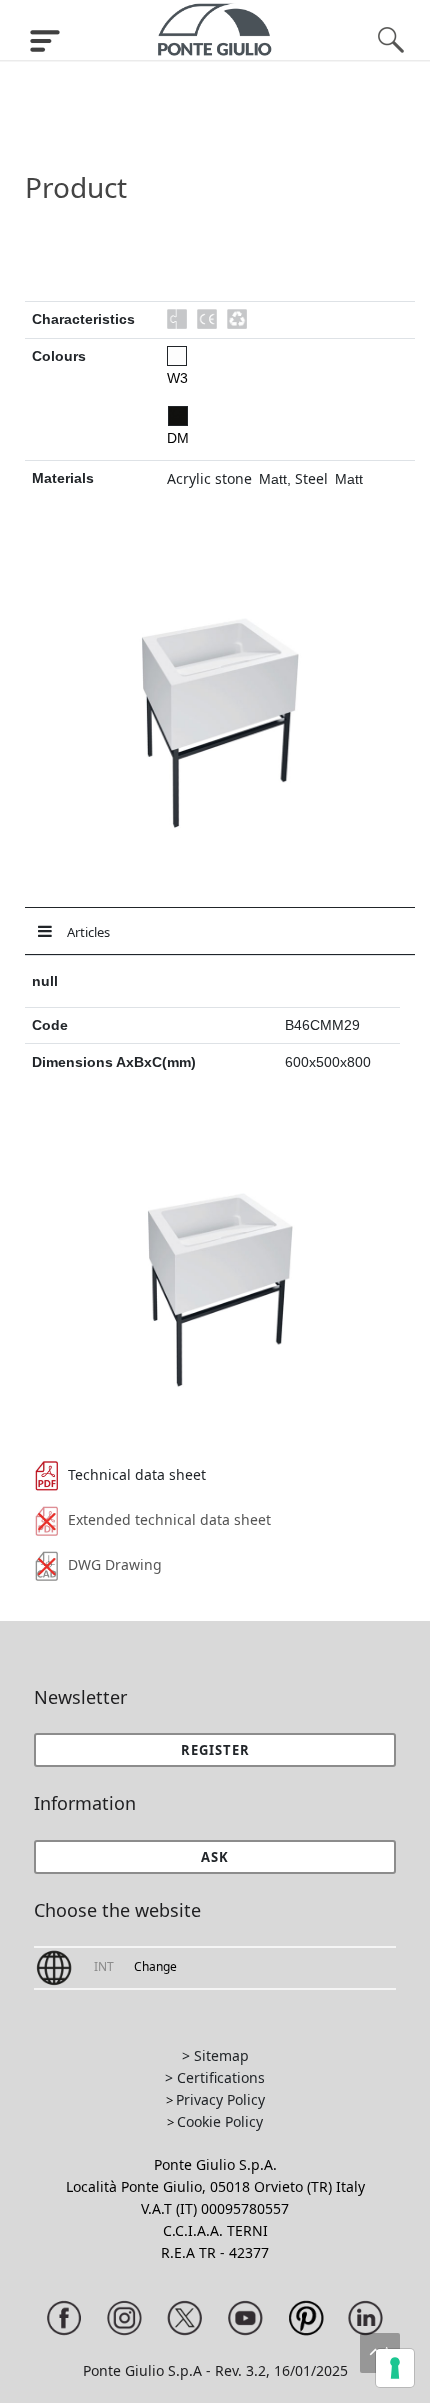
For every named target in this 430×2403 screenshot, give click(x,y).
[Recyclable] (237, 319)
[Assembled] (177, 319)
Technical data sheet (137, 1474)
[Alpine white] (177, 356)
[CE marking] (207, 319)
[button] (215, 1857)
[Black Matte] (178, 416)
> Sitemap (215, 2055)
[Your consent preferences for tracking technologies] (395, 2368)
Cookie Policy (220, 2121)
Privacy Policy (220, 2099)
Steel (311, 478)
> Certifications (215, 2077)
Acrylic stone (209, 478)
